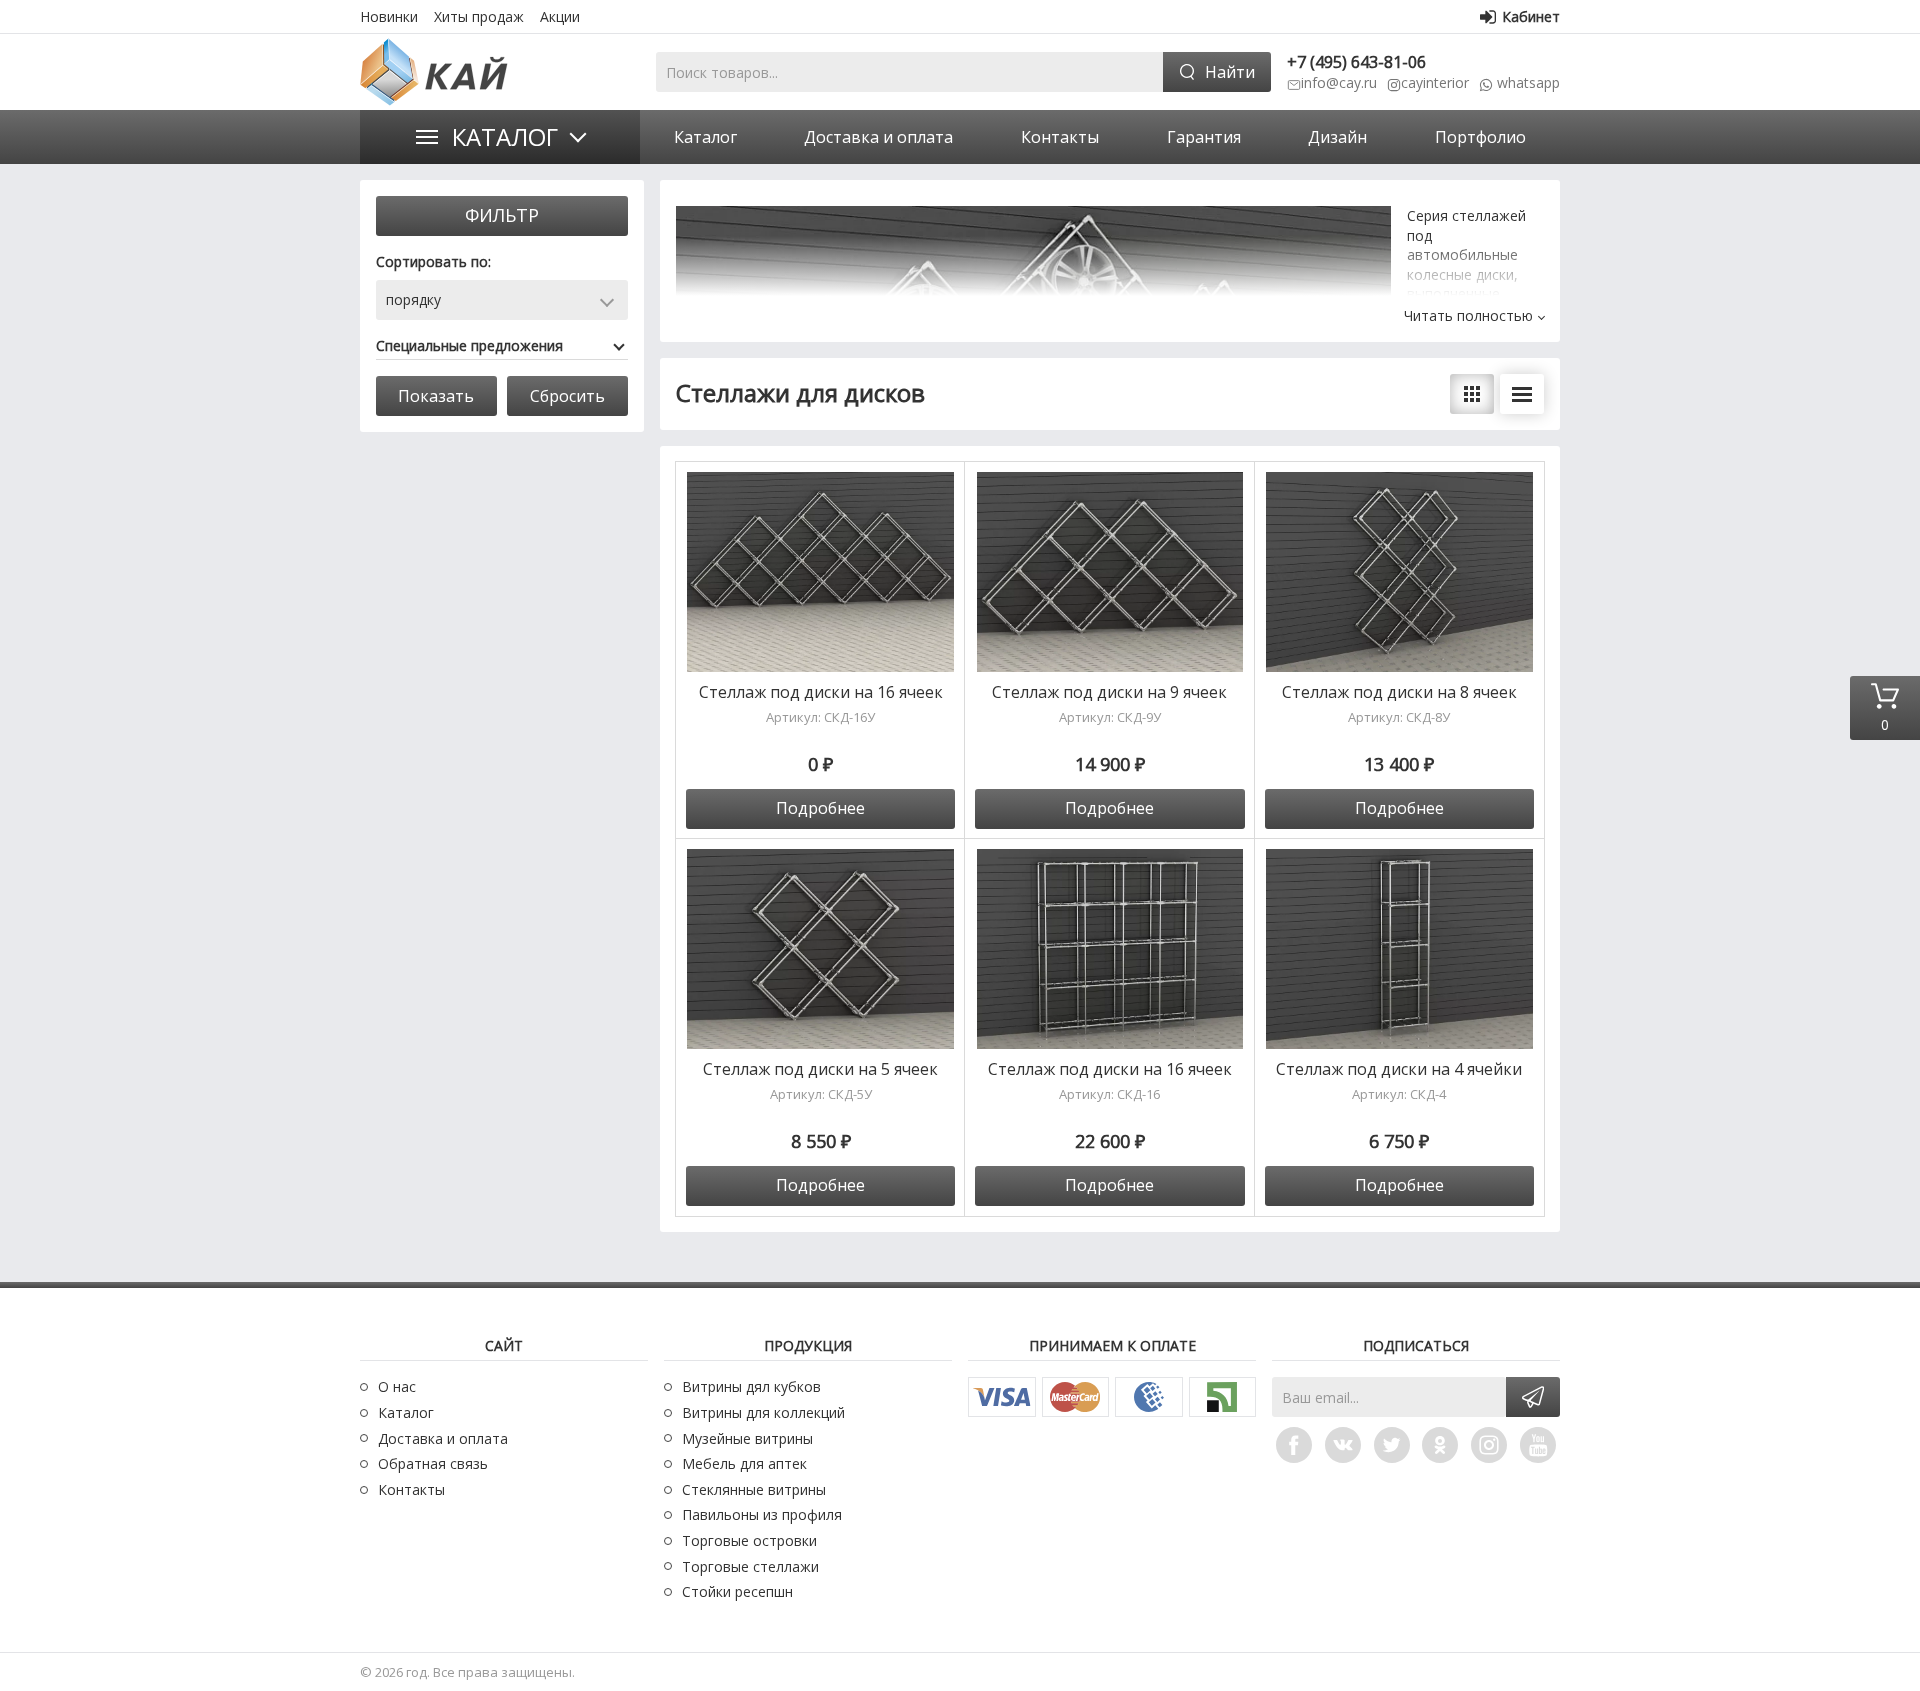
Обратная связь (433, 1463)
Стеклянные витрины (754, 1489)
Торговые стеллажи (750, 1566)
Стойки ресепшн (737, 1591)
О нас (397, 1386)
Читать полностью (1468, 315)
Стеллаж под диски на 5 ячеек (820, 1069)
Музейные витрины (747, 1438)
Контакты (411, 1489)
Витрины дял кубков (751, 1386)
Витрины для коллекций (763, 1412)
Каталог (505, 136)
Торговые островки (749, 1540)
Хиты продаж (479, 16)
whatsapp (1528, 82)
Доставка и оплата (443, 1438)
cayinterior (1435, 82)
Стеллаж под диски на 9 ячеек (1109, 692)
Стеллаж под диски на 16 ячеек (821, 692)
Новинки (389, 16)
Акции (560, 16)
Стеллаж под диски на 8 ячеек (1399, 692)
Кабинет (1531, 16)
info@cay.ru (1339, 82)
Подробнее (820, 808)
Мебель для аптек (744, 1463)
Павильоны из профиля (762, 1514)
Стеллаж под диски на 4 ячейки (1399, 1069)
